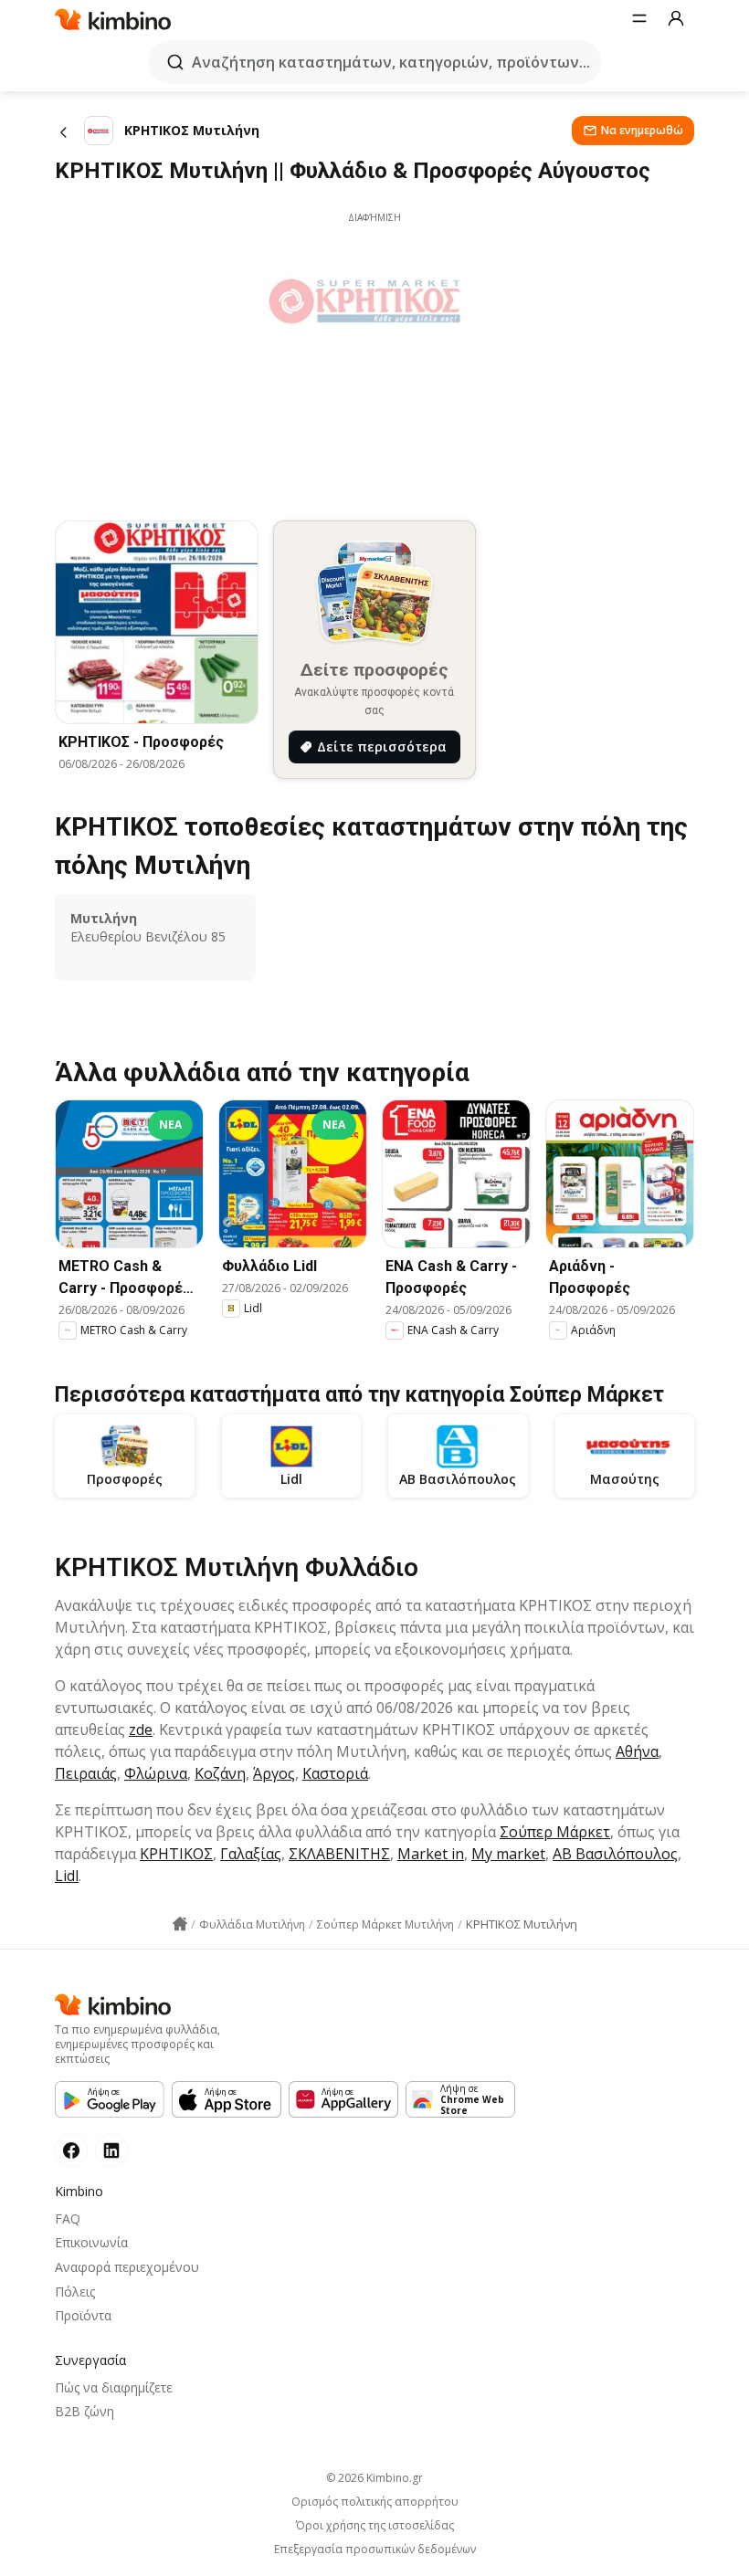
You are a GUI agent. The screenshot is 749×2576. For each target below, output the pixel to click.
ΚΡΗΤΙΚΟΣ (176, 1854)
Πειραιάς (86, 1773)
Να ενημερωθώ (642, 130)
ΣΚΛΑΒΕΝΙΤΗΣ (339, 1854)
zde (141, 1730)
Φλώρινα (156, 1773)
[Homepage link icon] (180, 1924)
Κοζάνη (220, 1773)
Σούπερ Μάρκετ (555, 1832)
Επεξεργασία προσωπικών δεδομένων (375, 2550)
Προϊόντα (83, 2315)
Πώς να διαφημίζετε (114, 2387)
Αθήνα (637, 1751)
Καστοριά (335, 1773)
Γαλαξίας (251, 1854)
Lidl (67, 1876)
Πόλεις (75, 2292)
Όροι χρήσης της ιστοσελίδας (375, 2526)
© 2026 (374, 2478)
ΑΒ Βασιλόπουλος (615, 1854)
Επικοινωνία (91, 2242)
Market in (431, 1854)
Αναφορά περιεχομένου (127, 2267)
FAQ (68, 2219)
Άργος (274, 1773)
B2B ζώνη (84, 2411)
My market (508, 1854)
